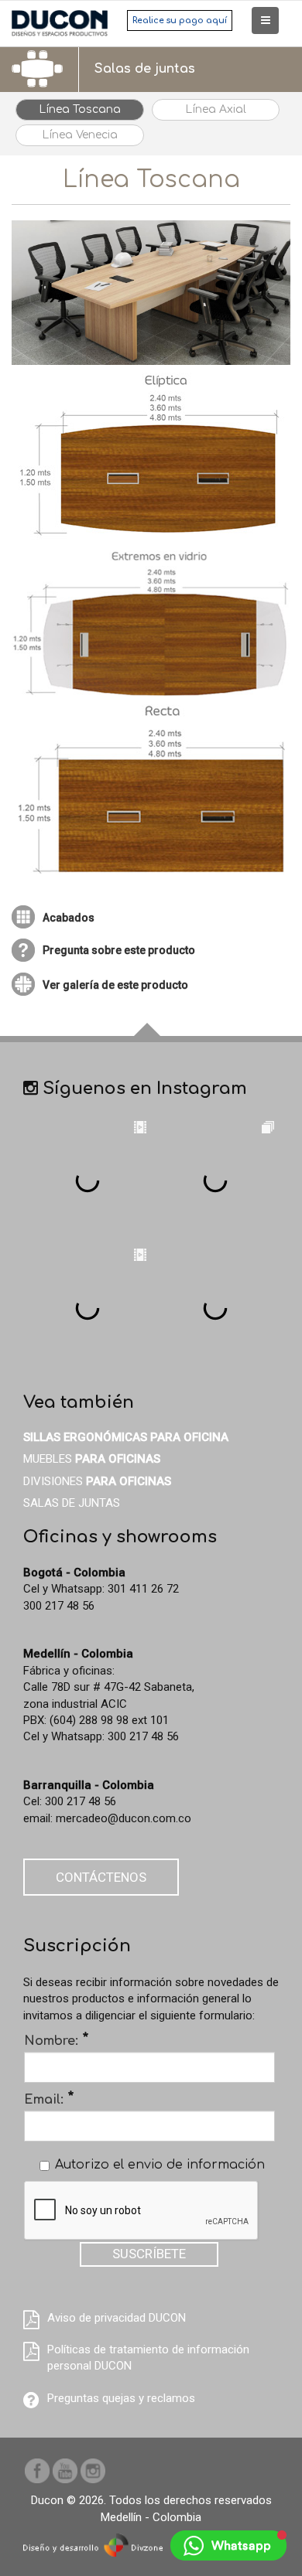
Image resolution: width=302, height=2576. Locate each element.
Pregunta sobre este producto (119, 950)
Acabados (69, 918)
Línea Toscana (80, 109)
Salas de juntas (72, 1503)
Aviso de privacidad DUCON (117, 2318)
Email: (49, 2099)
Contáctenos (101, 1877)
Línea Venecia (80, 135)
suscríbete (149, 2254)
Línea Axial (216, 109)
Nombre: (57, 2040)
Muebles (92, 1459)
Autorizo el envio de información (160, 2165)
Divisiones (97, 1481)
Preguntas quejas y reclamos (121, 2398)
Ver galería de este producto (115, 985)
